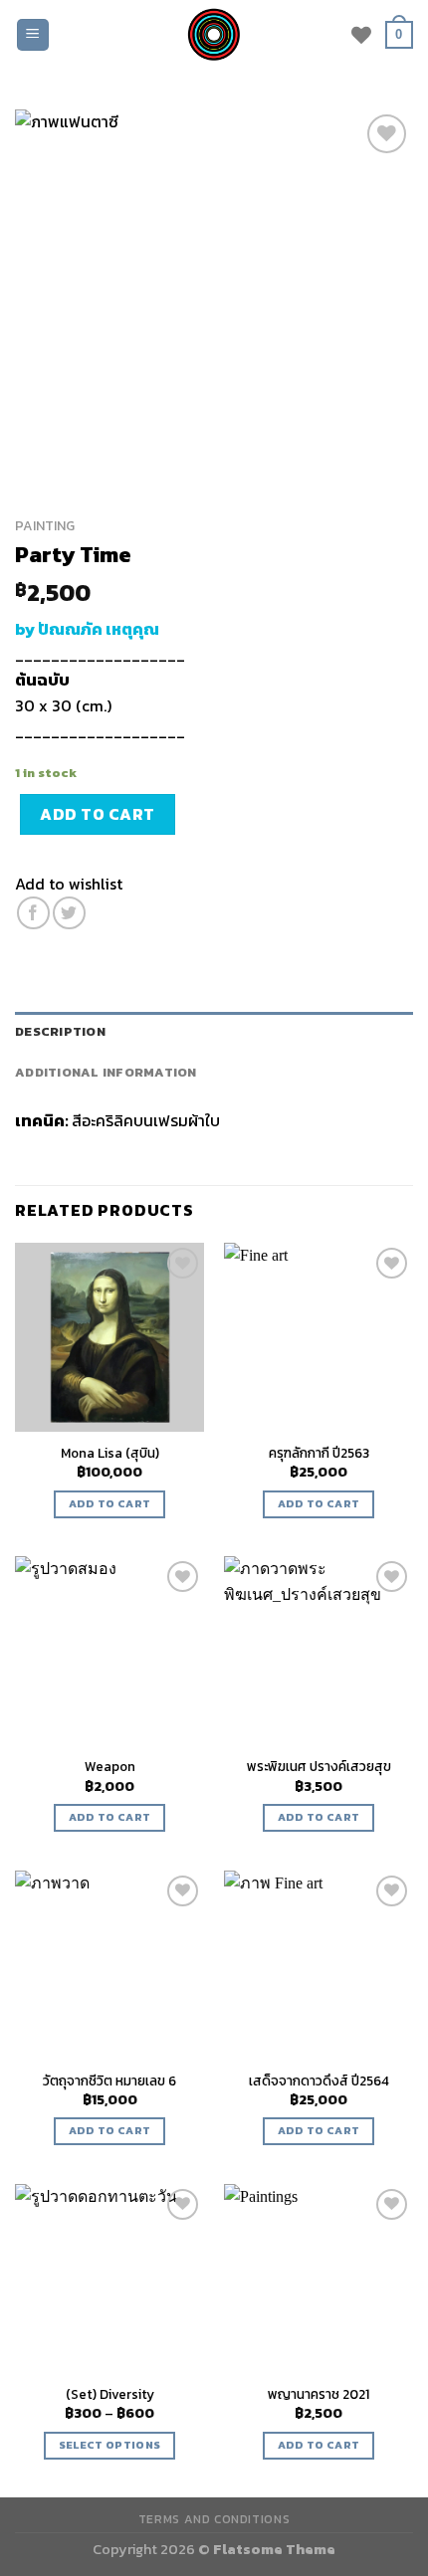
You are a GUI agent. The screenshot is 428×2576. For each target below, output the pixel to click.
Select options (110, 2445)
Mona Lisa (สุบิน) (110, 1454)
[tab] (214, 1032)
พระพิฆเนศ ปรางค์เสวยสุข (319, 1767)
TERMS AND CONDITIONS (214, 2519)
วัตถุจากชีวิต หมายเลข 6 (109, 2081)
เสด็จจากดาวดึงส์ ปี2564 (319, 2081)
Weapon (110, 1767)
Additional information (106, 1072)
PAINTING (45, 525)
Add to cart (97, 814)
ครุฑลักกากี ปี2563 (319, 1454)
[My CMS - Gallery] (214, 35)
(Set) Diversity (110, 2395)
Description (60, 1031)
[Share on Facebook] (33, 913)
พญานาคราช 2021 (319, 2395)
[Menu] (33, 35)
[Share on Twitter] (69, 913)
